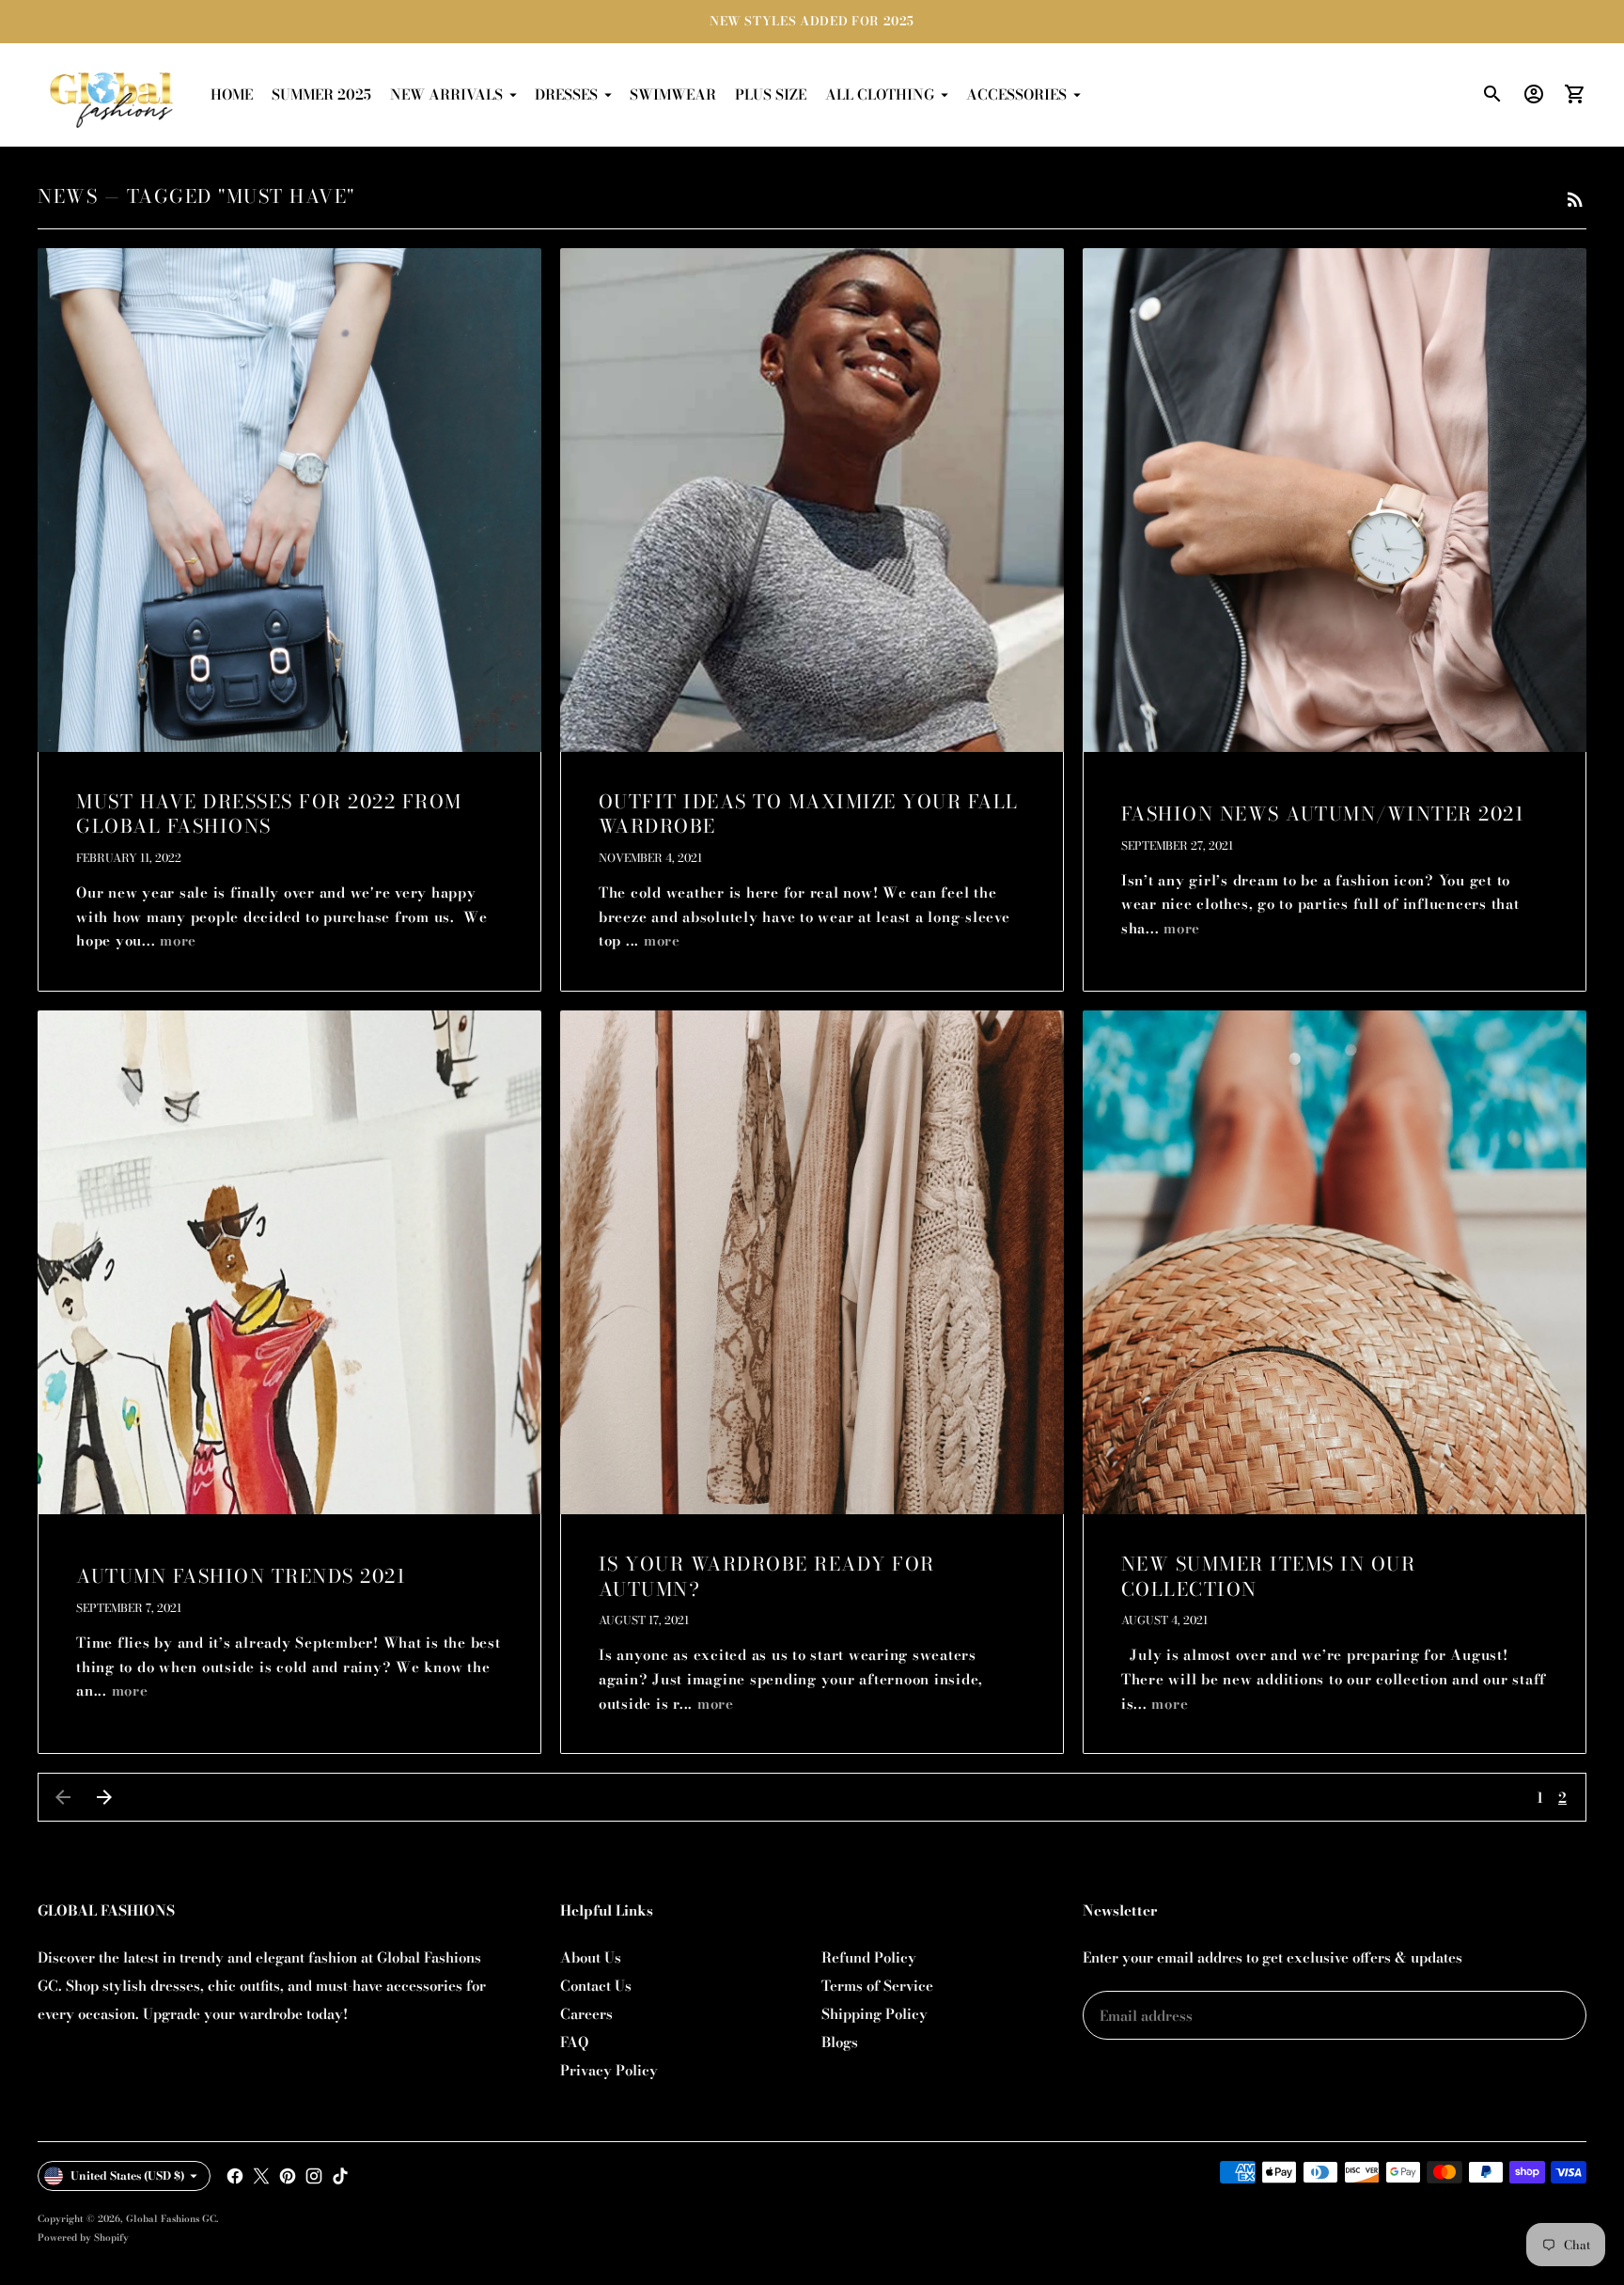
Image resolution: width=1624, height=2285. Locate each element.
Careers (586, 2014)
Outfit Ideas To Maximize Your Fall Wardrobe (809, 814)
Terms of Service (877, 1986)
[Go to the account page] (1534, 94)
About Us (591, 1957)
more (178, 940)
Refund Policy (869, 1957)
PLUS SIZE (771, 94)
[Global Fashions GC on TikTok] (340, 2176)
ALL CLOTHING (880, 94)
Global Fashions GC (171, 2219)
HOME (232, 94)
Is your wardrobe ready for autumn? (767, 1576)
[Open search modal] (1492, 94)
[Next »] (104, 1797)
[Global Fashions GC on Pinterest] (288, 2176)
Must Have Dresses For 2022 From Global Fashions (269, 814)
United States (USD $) (128, 2175)
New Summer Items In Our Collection (1269, 1576)
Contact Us (596, 1986)
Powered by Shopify (83, 2238)
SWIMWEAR (673, 94)
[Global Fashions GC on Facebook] (235, 2176)
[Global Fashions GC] (113, 95)
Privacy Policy (609, 2070)
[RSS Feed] (1575, 199)
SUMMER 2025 (321, 94)
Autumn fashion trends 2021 (241, 1576)
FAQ (574, 2042)
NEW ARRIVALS (446, 94)
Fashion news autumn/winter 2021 (1323, 814)
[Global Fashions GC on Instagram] (314, 2176)
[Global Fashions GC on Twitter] (261, 2176)
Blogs (840, 2042)
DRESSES (566, 94)
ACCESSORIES (1016, 94)
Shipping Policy (874, 2014)
